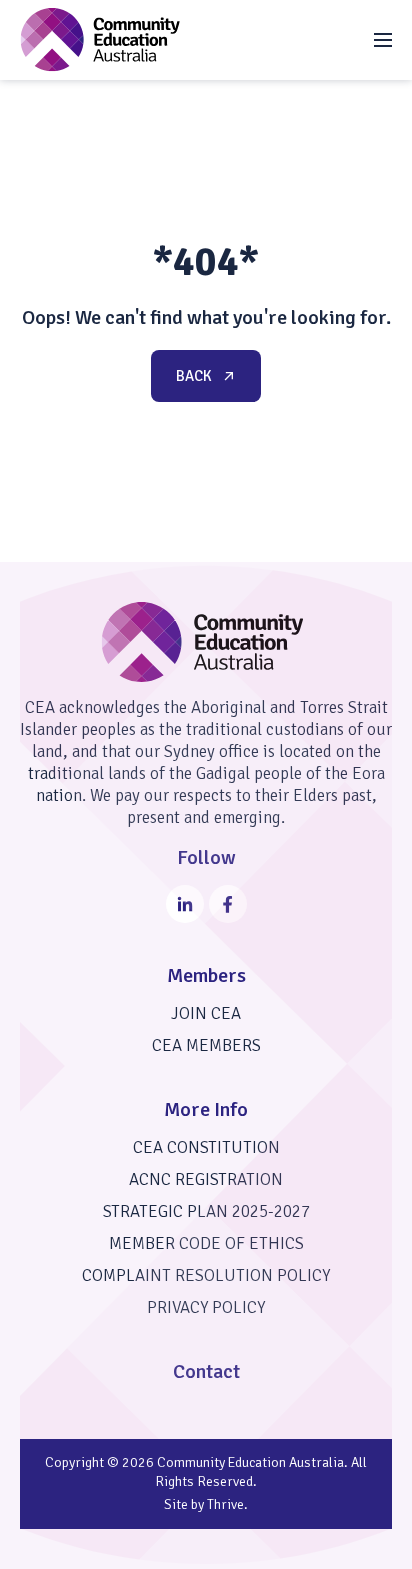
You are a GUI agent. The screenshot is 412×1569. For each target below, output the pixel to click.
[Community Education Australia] (100, 39)
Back (194, 376)
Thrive (225, 1504)
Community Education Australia (250, 1462)
